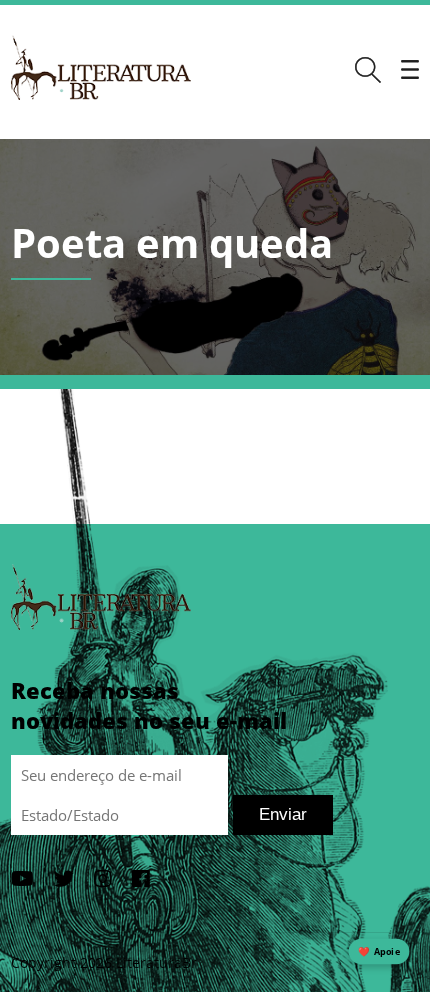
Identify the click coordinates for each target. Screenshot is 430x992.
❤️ (379, 951)
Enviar (283, 814)
